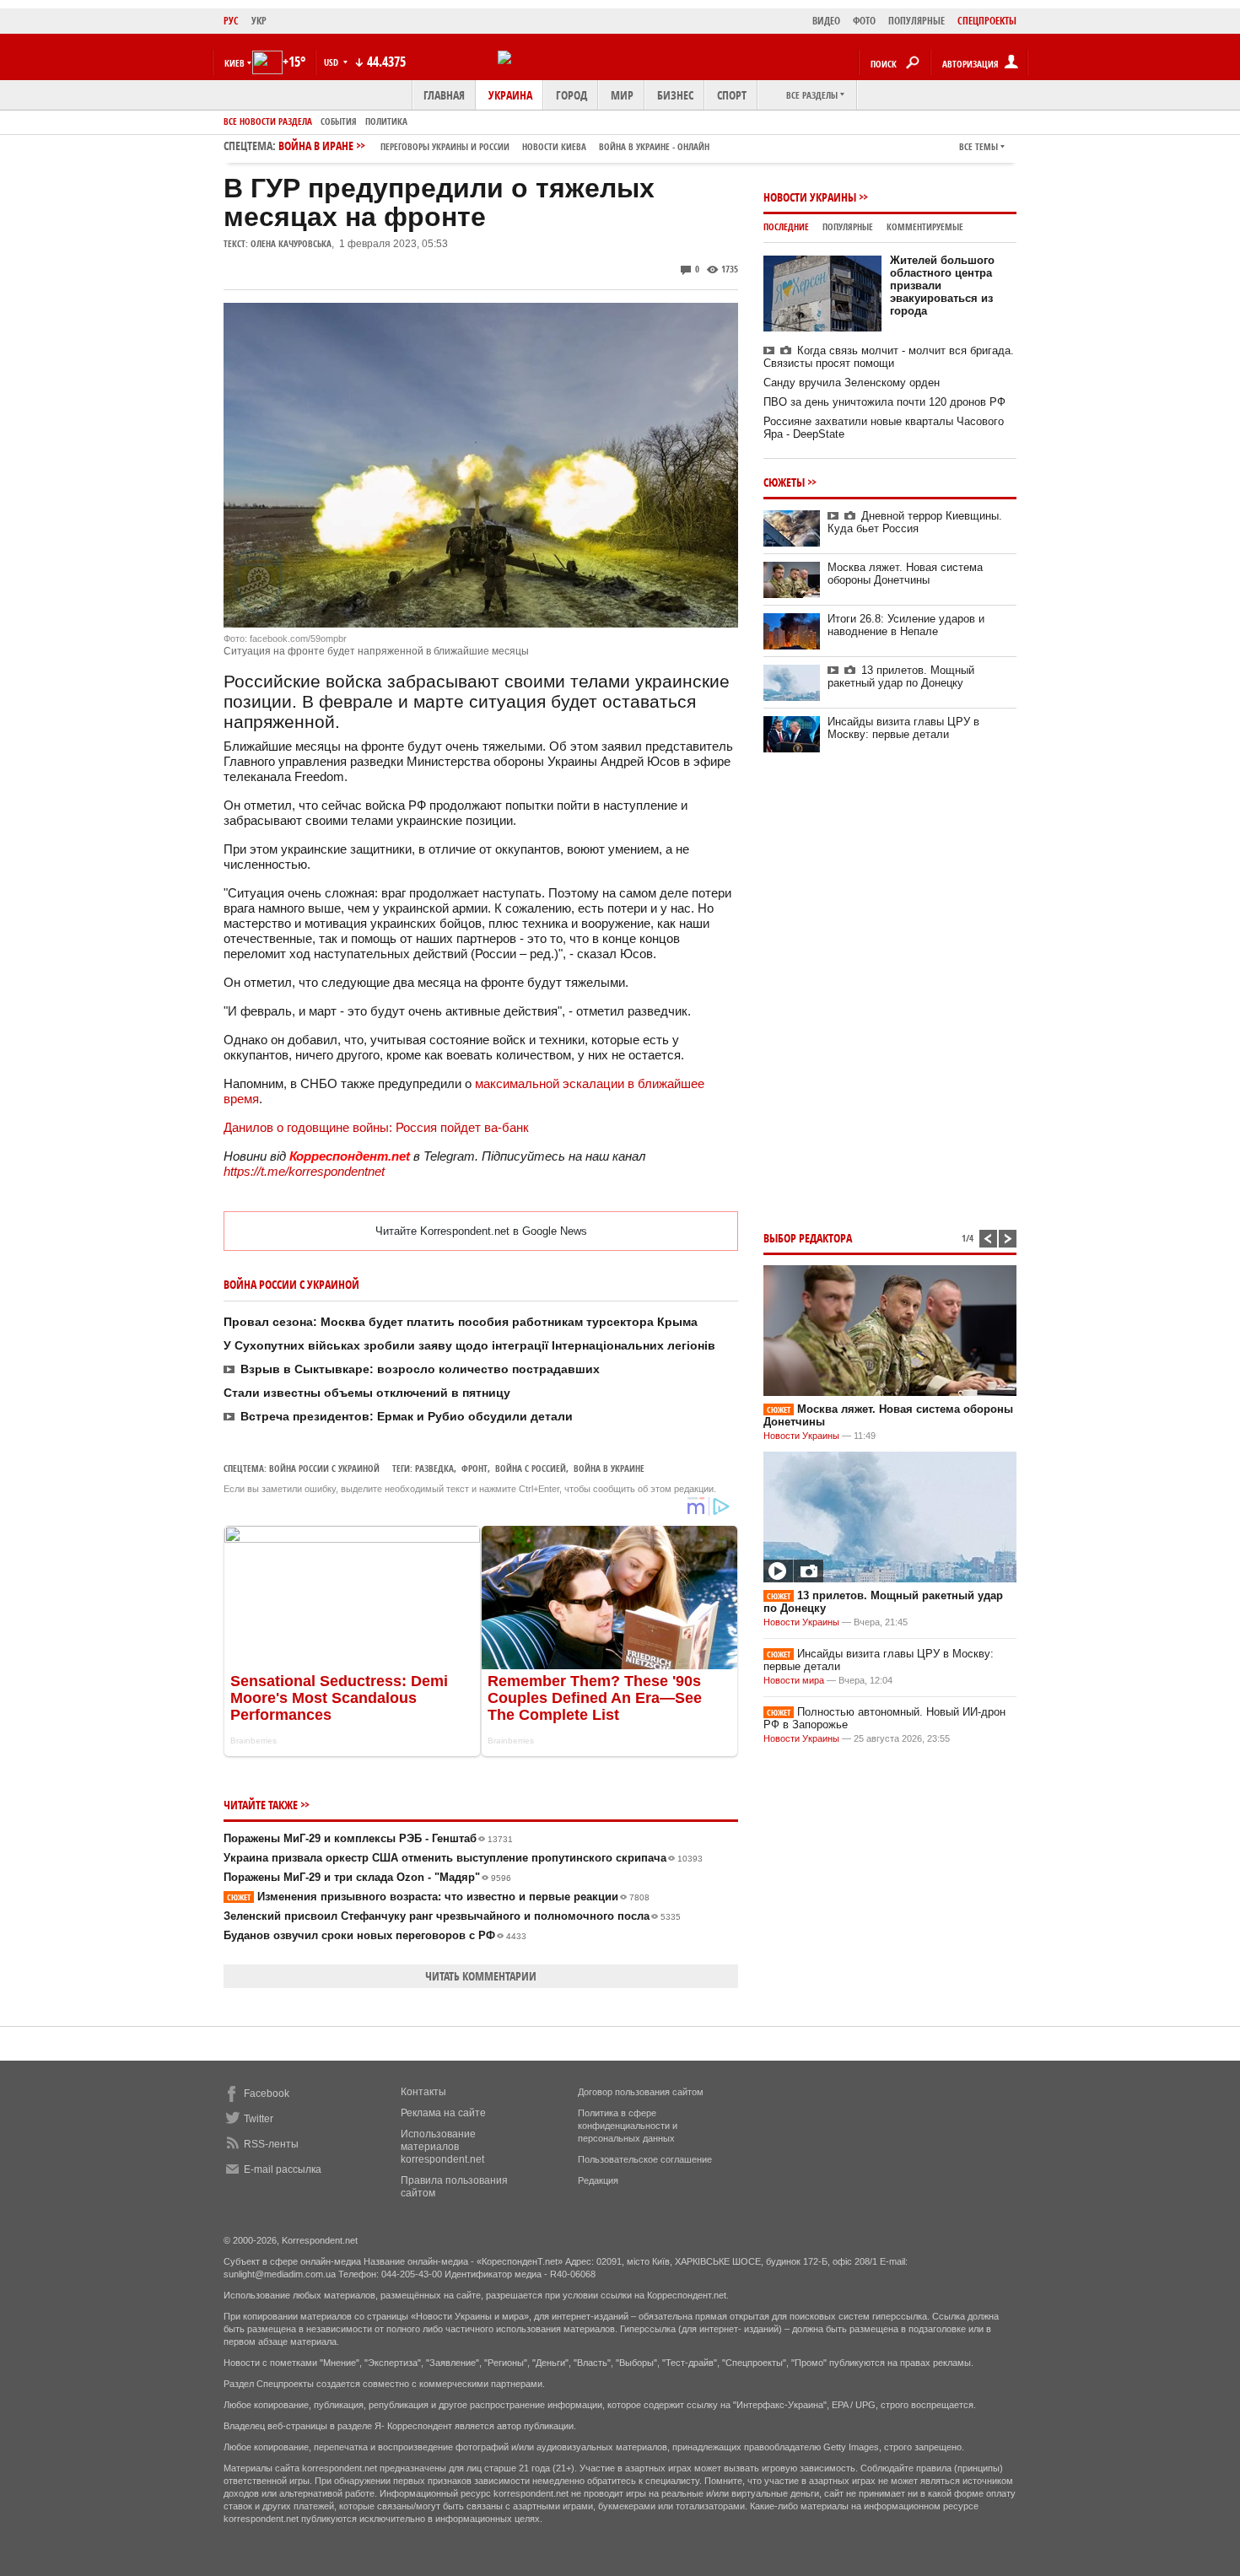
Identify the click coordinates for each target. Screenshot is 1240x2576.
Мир (622, 95)
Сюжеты (784, 482)
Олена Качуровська (291, 243)
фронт (474, 1468)
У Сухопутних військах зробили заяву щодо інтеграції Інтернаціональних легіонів (469, 1345)
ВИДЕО (826, 21)
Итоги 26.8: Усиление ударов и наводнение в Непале (906, 625)
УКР (259, 21)
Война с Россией (531, 1468)
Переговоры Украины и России (445, 146)
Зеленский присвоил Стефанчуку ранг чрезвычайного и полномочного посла (452, 1916)
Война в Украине (609, 1468)
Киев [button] (235, 63)
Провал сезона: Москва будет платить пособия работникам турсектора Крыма (461, 1322)
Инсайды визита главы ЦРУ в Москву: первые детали (903, 728)
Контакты (423, 2092)
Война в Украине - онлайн (654, 146)
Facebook (267, 2094)
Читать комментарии (481, 1976)
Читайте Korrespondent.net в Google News (481, 1231)
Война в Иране (494, 146)
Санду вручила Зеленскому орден (852, 383)
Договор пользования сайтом (641, 2092)
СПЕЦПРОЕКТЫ (987, 21)
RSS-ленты (271, 2144)
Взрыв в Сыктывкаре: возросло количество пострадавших (420, 1369)
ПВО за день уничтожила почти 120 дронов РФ (884, 402)
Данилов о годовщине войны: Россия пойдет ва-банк (376, 1127)
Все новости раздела (268, 121)
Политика (386, 121)
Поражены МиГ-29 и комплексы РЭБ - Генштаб (368, 1838)
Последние (786, 226)
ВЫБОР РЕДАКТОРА (808, 1238)
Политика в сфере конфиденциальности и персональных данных (628, 2126)
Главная (444, 95)
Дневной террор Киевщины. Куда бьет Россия (915, 522)
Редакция (598, 2180)
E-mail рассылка (283, 2169)
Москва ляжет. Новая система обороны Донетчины (905, 574)
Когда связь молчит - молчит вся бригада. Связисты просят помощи (889, 357)
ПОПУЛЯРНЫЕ (917, 21)
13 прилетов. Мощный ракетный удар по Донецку (901, 676)
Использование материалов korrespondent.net (442, 2147)
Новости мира (794, 1680)
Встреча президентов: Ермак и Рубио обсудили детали (407, 1416)
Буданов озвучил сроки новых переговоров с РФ (375, 1935)
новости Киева (554, 146)
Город (571, 95)
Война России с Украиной (324, 1468)
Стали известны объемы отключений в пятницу (367, 1393)
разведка (434, 1468)
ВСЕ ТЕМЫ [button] (979, 146)
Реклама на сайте (443, 2113)
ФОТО (864, 21)
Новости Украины (810, 197)
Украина (510, 95)
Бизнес (675, 95)
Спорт (732, 95)
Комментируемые (925, 226)
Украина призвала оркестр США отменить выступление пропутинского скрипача (463, 1858)
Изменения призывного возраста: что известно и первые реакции (438, 1897)
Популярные (848, 226)
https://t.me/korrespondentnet (304, 1171)
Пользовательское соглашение (645, 2159)
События (339, 121)
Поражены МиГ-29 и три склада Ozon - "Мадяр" (367, 1877)
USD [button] (332, 62)
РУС (231, 21)
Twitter (259, 2119)
